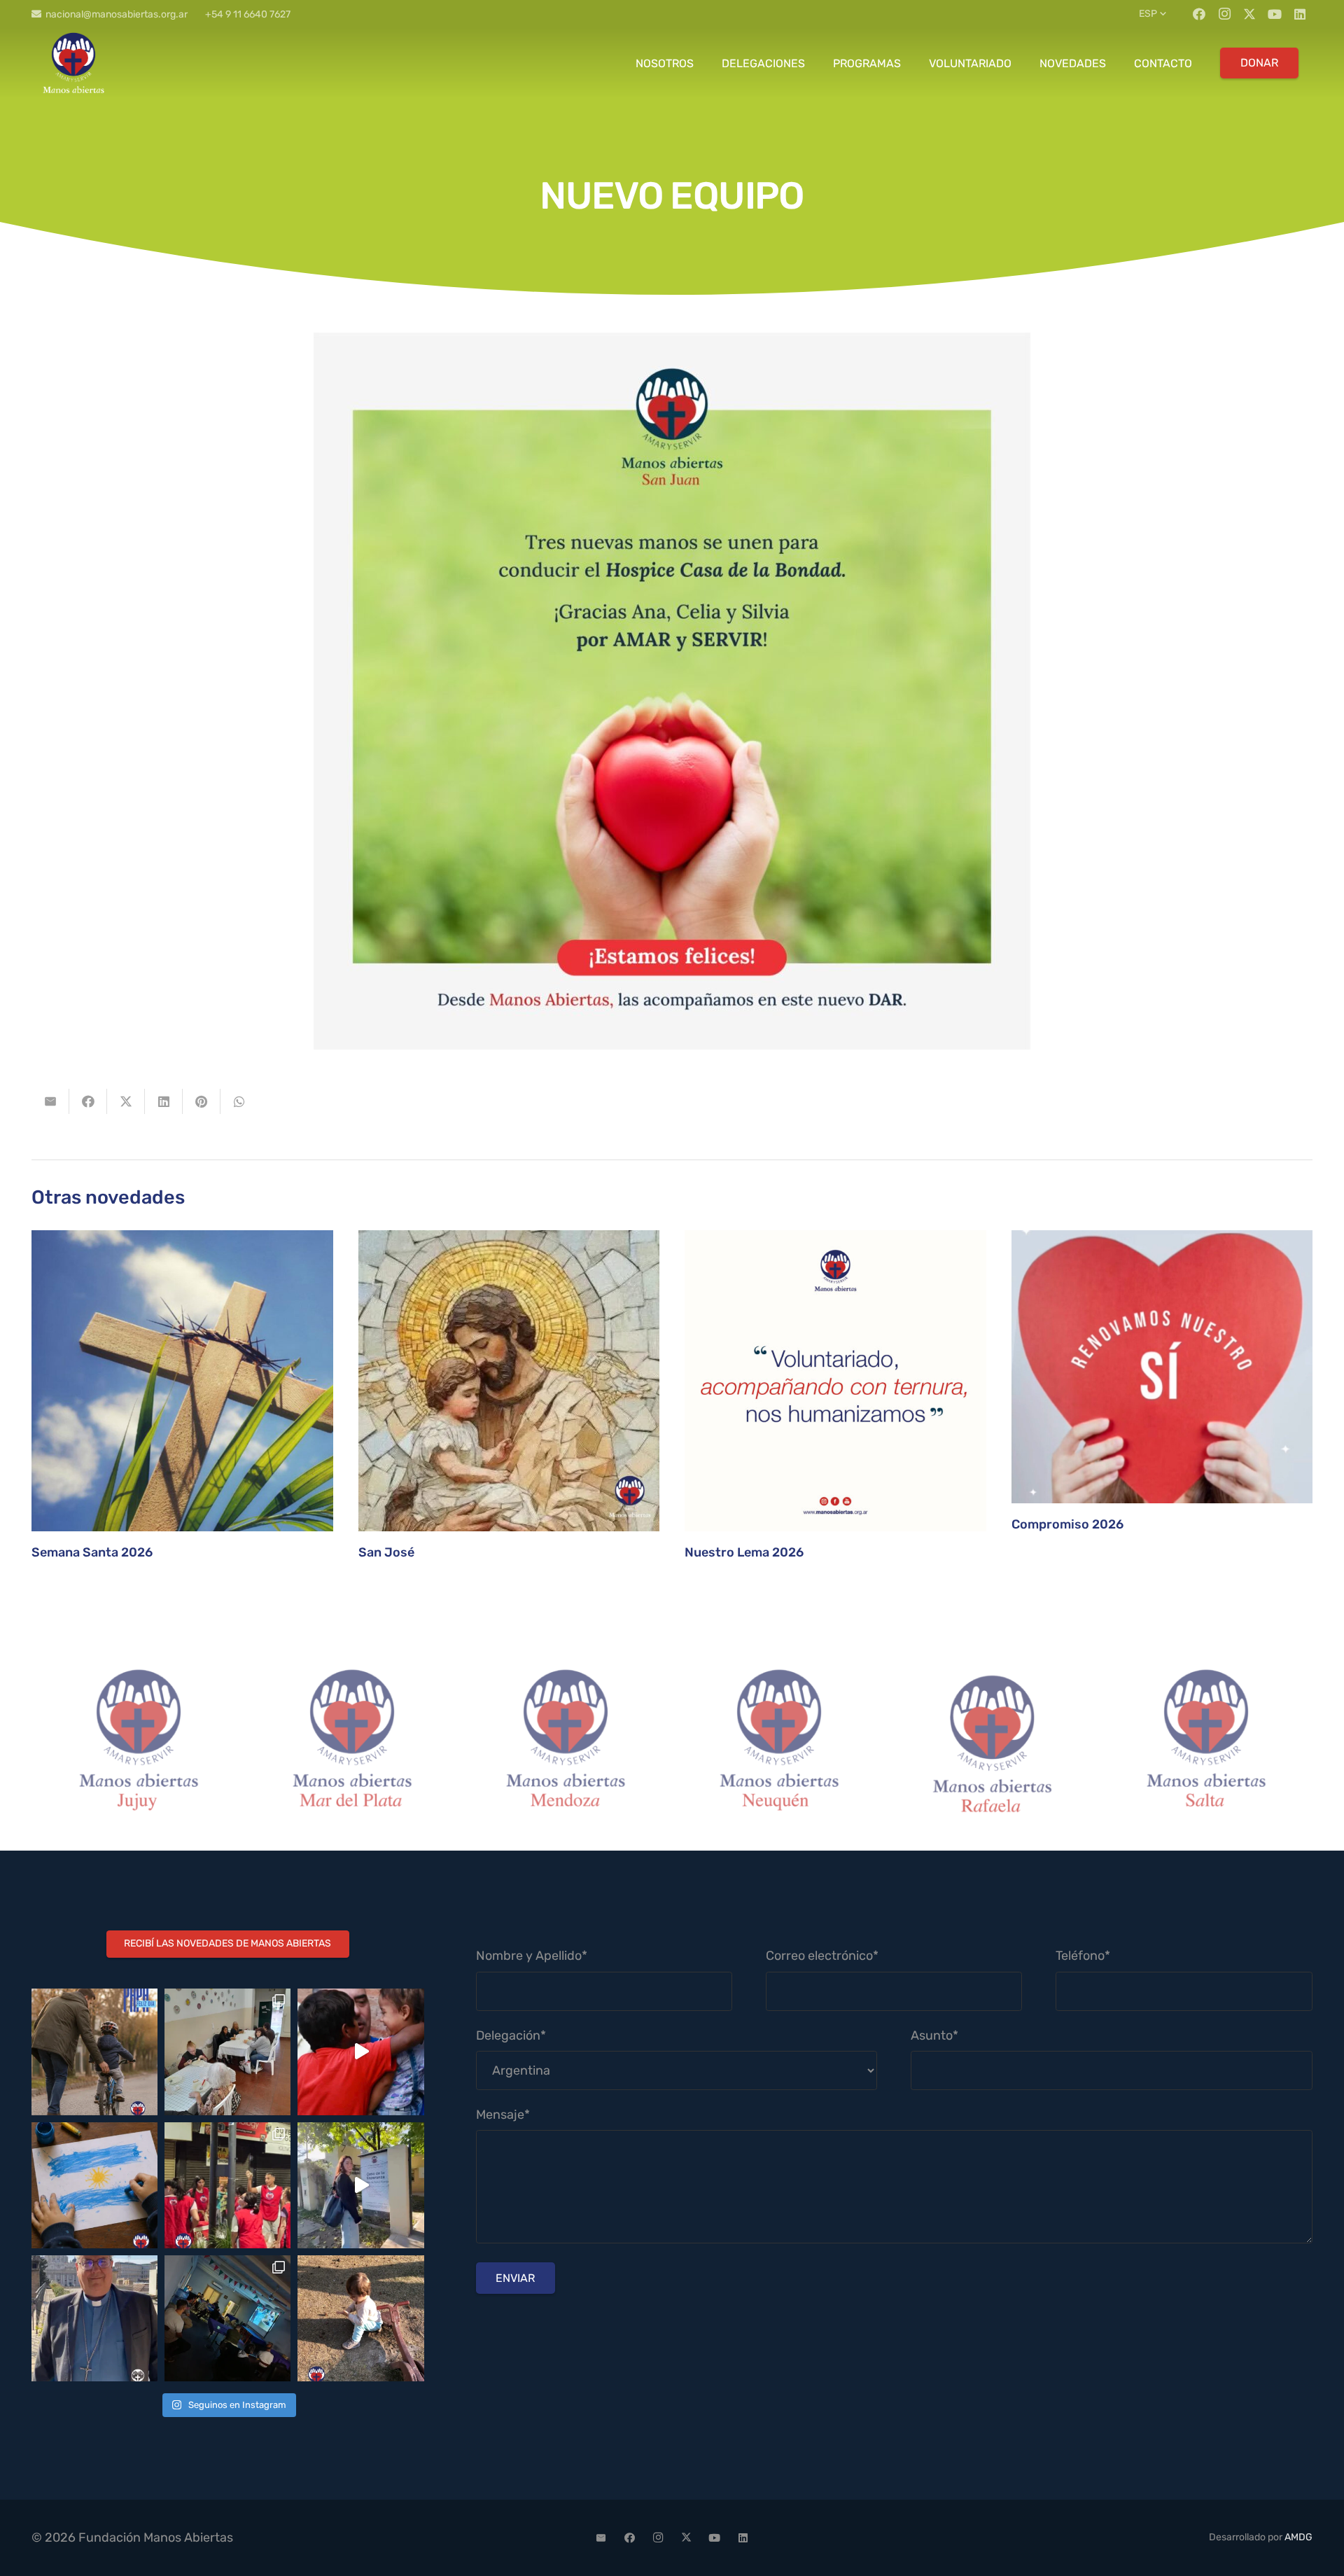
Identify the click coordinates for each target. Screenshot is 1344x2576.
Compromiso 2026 (1067, 1524)
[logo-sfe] (1206, 1744)
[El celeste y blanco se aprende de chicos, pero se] (94, 2185)
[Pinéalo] (202, 1101)
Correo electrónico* (822, 1956)
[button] (1154, 14)
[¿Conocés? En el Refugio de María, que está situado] (227, 2052)
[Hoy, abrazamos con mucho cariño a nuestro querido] (94, 2318)
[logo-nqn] (565, 1744)
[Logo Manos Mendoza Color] (352, 1744)
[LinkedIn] (1300, 14)
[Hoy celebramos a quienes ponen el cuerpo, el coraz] (227, 2185)
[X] (1249, 14)
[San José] (509, 1381)
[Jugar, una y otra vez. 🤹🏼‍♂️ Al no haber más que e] (360, 2318)
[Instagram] (1224, 14)
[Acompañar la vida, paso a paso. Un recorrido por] (360, 2185)
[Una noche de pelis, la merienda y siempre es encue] (227, 2318)
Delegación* (511, 2035)
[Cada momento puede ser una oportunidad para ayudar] (360, 2052)
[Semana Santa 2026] (182, 1381)
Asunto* (934, 2035)
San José (386, 1552)
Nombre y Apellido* (532, 1956)
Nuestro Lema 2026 (744, 1552)
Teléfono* (1083, 1956)
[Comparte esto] (88, 1101)
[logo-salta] (992, 1744)
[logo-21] (73, 63)
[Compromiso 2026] (1162, 1367)
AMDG (1298, 2537)
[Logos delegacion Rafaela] (779, 1744)
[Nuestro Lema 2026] (835, 1381)
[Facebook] (1199, 14)
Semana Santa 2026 (92, 1552)
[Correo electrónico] (601, 2538)
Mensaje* (503, 2115)
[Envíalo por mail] (50, 1101)
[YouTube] (1275, 14)
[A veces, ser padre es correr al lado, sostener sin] (94, 2052)
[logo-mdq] (138, 1744)
